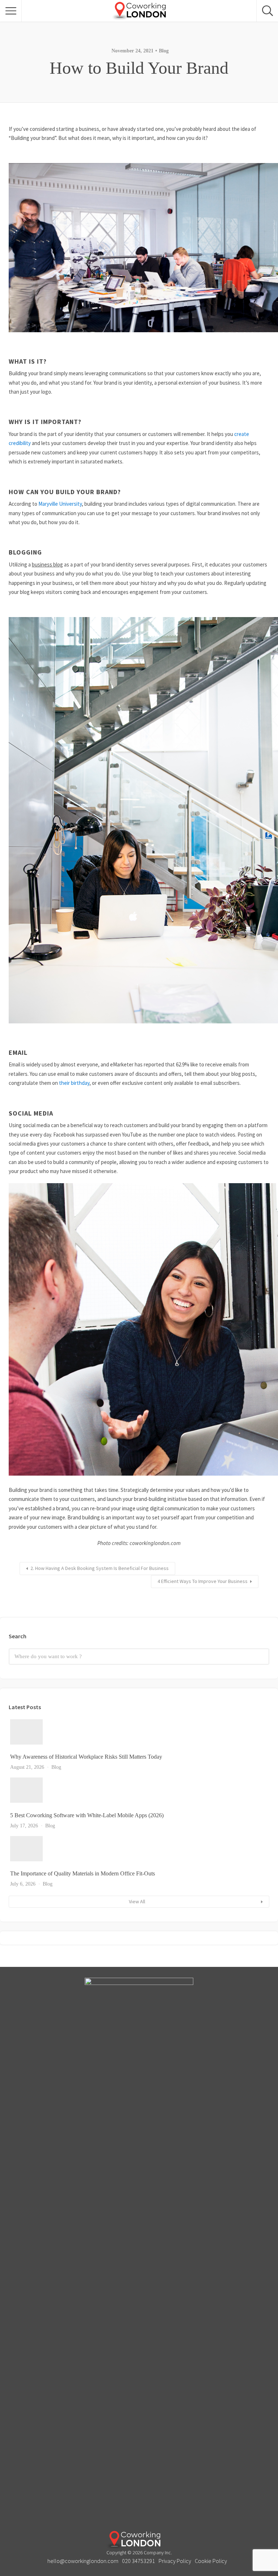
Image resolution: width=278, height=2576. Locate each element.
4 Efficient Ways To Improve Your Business (203, 1581)
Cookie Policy (211, 2561)
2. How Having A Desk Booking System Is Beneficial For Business (100, 1568)
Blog (164, 51)
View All (137, 1901)
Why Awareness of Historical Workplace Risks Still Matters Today (86, 1757)
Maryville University (60, 504)
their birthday (74, 1083)
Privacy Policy (175, 2561)
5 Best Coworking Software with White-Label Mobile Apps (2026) (87, 1815)
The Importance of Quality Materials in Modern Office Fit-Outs (83, 1873)
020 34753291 (138, 2561)
